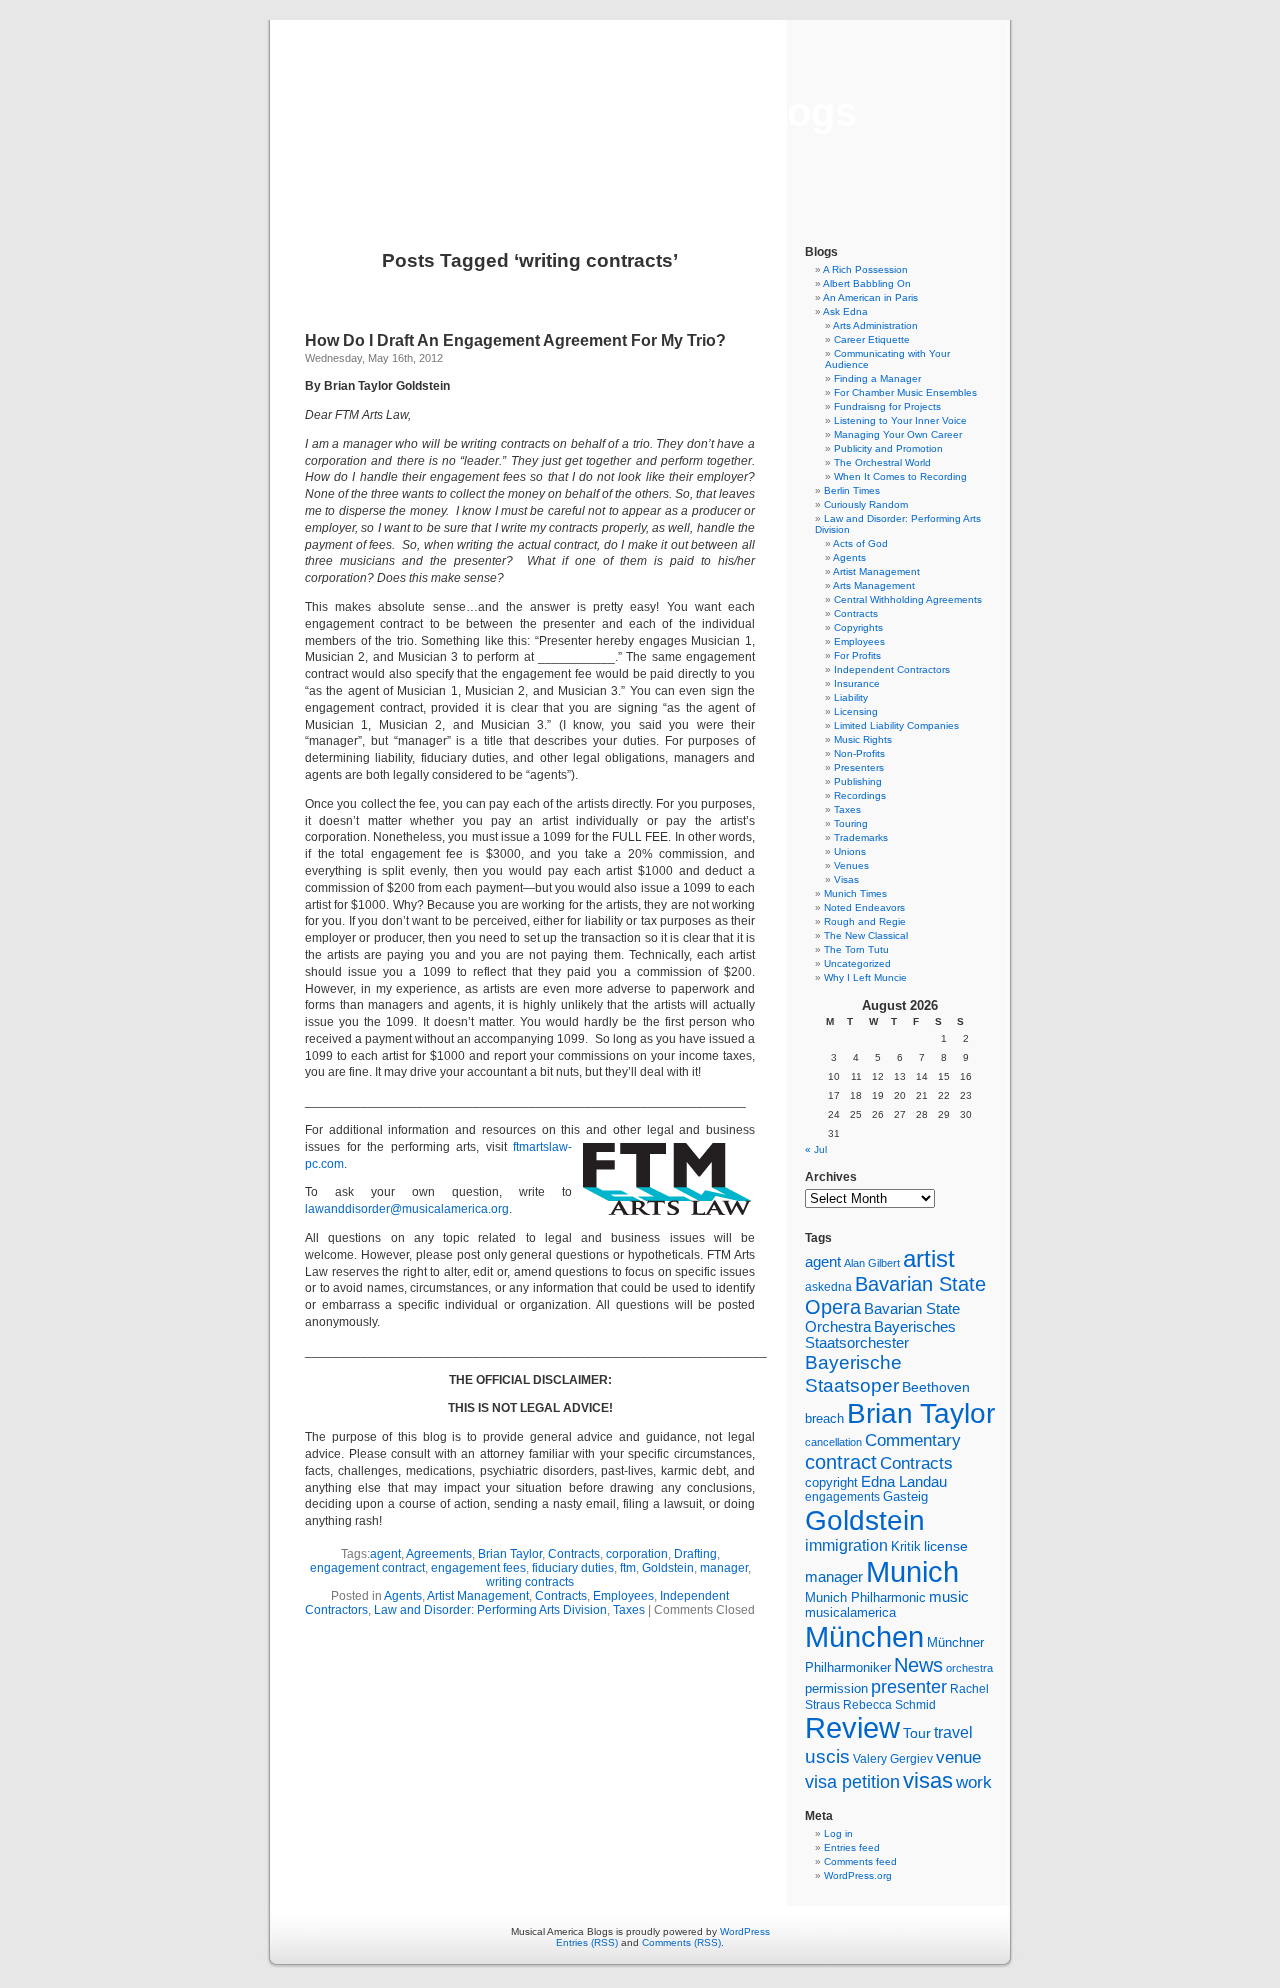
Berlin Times (852, 490)
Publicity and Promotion (888, 448)
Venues (851, 865)
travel (953, 1732)
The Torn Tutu (856, 949)
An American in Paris (870, 297)
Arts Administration (875, 325)
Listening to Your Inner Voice (900, 420)
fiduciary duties (573, 1568)
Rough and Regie (865, 921)
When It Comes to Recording (900, 476)
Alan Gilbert (872, 1263)
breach (824, 1419)
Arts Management (874, 585)
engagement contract (367, 1568)
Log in (838, 1833)
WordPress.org (858, 1875)
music (949, 1597)
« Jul (816, 1149)
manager (724, 1568)
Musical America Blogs (640, 112)
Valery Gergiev (893, 1758)
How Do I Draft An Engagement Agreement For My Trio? (515, 340)
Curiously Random (866, 504)
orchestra (969, 1668)
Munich (912, 1571)
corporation (637, 1554)
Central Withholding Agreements (908, 599)
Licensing (856, 711)
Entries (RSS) (587, 1942)
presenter (909, 1687)
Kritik (906, 1547)
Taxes (629, 1610)
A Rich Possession (865, 269)
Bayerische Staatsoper (853, 1373)
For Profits (857, 655)
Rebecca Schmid (889, 1705)
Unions (850, 851)
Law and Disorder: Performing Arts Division (490, 1610)
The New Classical (866, 935)
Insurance (857, 683)
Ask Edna (845, 311)
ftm (628, 1568)
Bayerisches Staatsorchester (880, 1335)
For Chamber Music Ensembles (905, 392)
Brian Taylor (510, 1554)
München (864, 1636)
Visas (846, 879)
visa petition (852, 1782)
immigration (846, 1545)
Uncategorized (857, 963)
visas (928, 1780)
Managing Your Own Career (898, 434)
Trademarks (861, 837)
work (974, 1782)
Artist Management (478, 1596)
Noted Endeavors (864, 907)
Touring (851, 823)
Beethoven (936, 1387)
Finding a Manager (877, 378)
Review (852, 1728)
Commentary (913, 1440)
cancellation (833, 1442)
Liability (851, 697)
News (918, 1665)
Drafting (695, 1554)
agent (385, 1554)
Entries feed (852, 1847)
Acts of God (860, 543)
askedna (828, 1287)
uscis (827, 1756)
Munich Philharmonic (865, 1597)
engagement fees (478, 1568)
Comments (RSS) (681, 1942)
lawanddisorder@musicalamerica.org (407, 1209)
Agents (403, 1596)
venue (958, 1757)
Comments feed (860, 1861)
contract (841, 1462)
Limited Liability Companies (896, 725)
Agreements (439, 1554)
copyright (831, 1482)
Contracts (574, 1554)
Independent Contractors (892, 669)
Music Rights (863, 739)
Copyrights (858, 627)
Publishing (858, 781)
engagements (842, 1497)
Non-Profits (859, 753)
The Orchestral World (882, 462)
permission (836, 1689)
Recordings (860, 795)
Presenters (859, 767)
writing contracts (530, 1582)
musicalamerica (850, 1612)
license (946, 1546)
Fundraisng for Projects (887, 406)
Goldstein (668, 1568)
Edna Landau (904, 1482)
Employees (623, 1596)
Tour (917, 1733)
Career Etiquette (872, 339)
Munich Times (855, 893)
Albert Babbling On (867, 283)
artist (929, 1258)
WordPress (745, 1931)
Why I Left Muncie (865, 977)
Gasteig (905, 1497)
